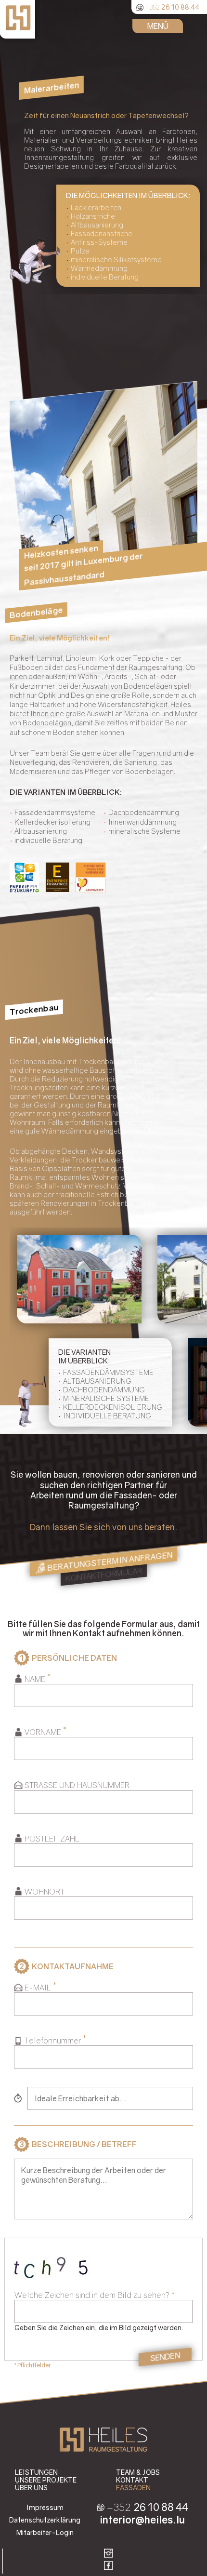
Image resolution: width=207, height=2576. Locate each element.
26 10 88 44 (172, 6)
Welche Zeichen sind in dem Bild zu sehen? (92, 2295)
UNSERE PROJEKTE (46, 2480)
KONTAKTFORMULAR (104, 1575)
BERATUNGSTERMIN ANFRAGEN (110, 1561)
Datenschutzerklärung (45, 2520)
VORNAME (43, 1732)
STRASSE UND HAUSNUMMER (77, 1785)
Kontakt (132, 2480)
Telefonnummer (53, 2041)
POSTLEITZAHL (52, 1839)
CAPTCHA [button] (103, 2243)
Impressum (45, 2507)
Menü (158, 26)
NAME (35, 1679)
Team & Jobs (138, 2472)
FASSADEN (133, 2488)
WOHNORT (45, 1892)
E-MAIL (38, 1988)
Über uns (31, 2488)
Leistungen (36, 2472)
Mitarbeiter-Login (45, 2532)
